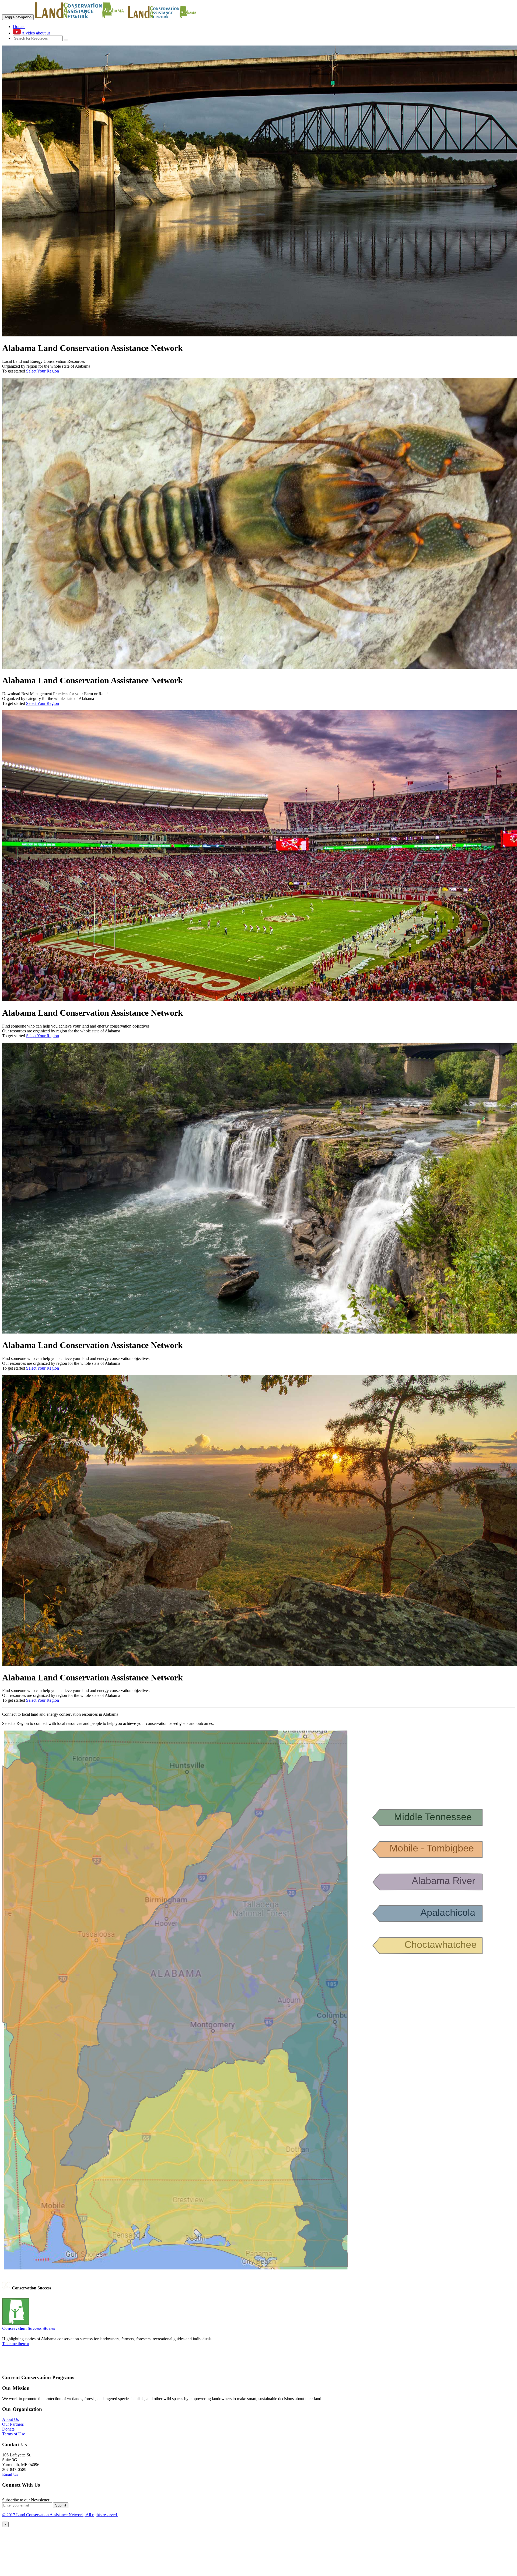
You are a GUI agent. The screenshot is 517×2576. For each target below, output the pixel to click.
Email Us (10, 2474)
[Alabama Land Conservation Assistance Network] (81, 17)
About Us (11, 2419)
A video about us (36, 33)
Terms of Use (14, 2434)
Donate (19, 27)
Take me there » (16, 2344)
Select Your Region (43, 371)
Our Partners (13, 2424)
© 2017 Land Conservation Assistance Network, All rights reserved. (60, 2515)
